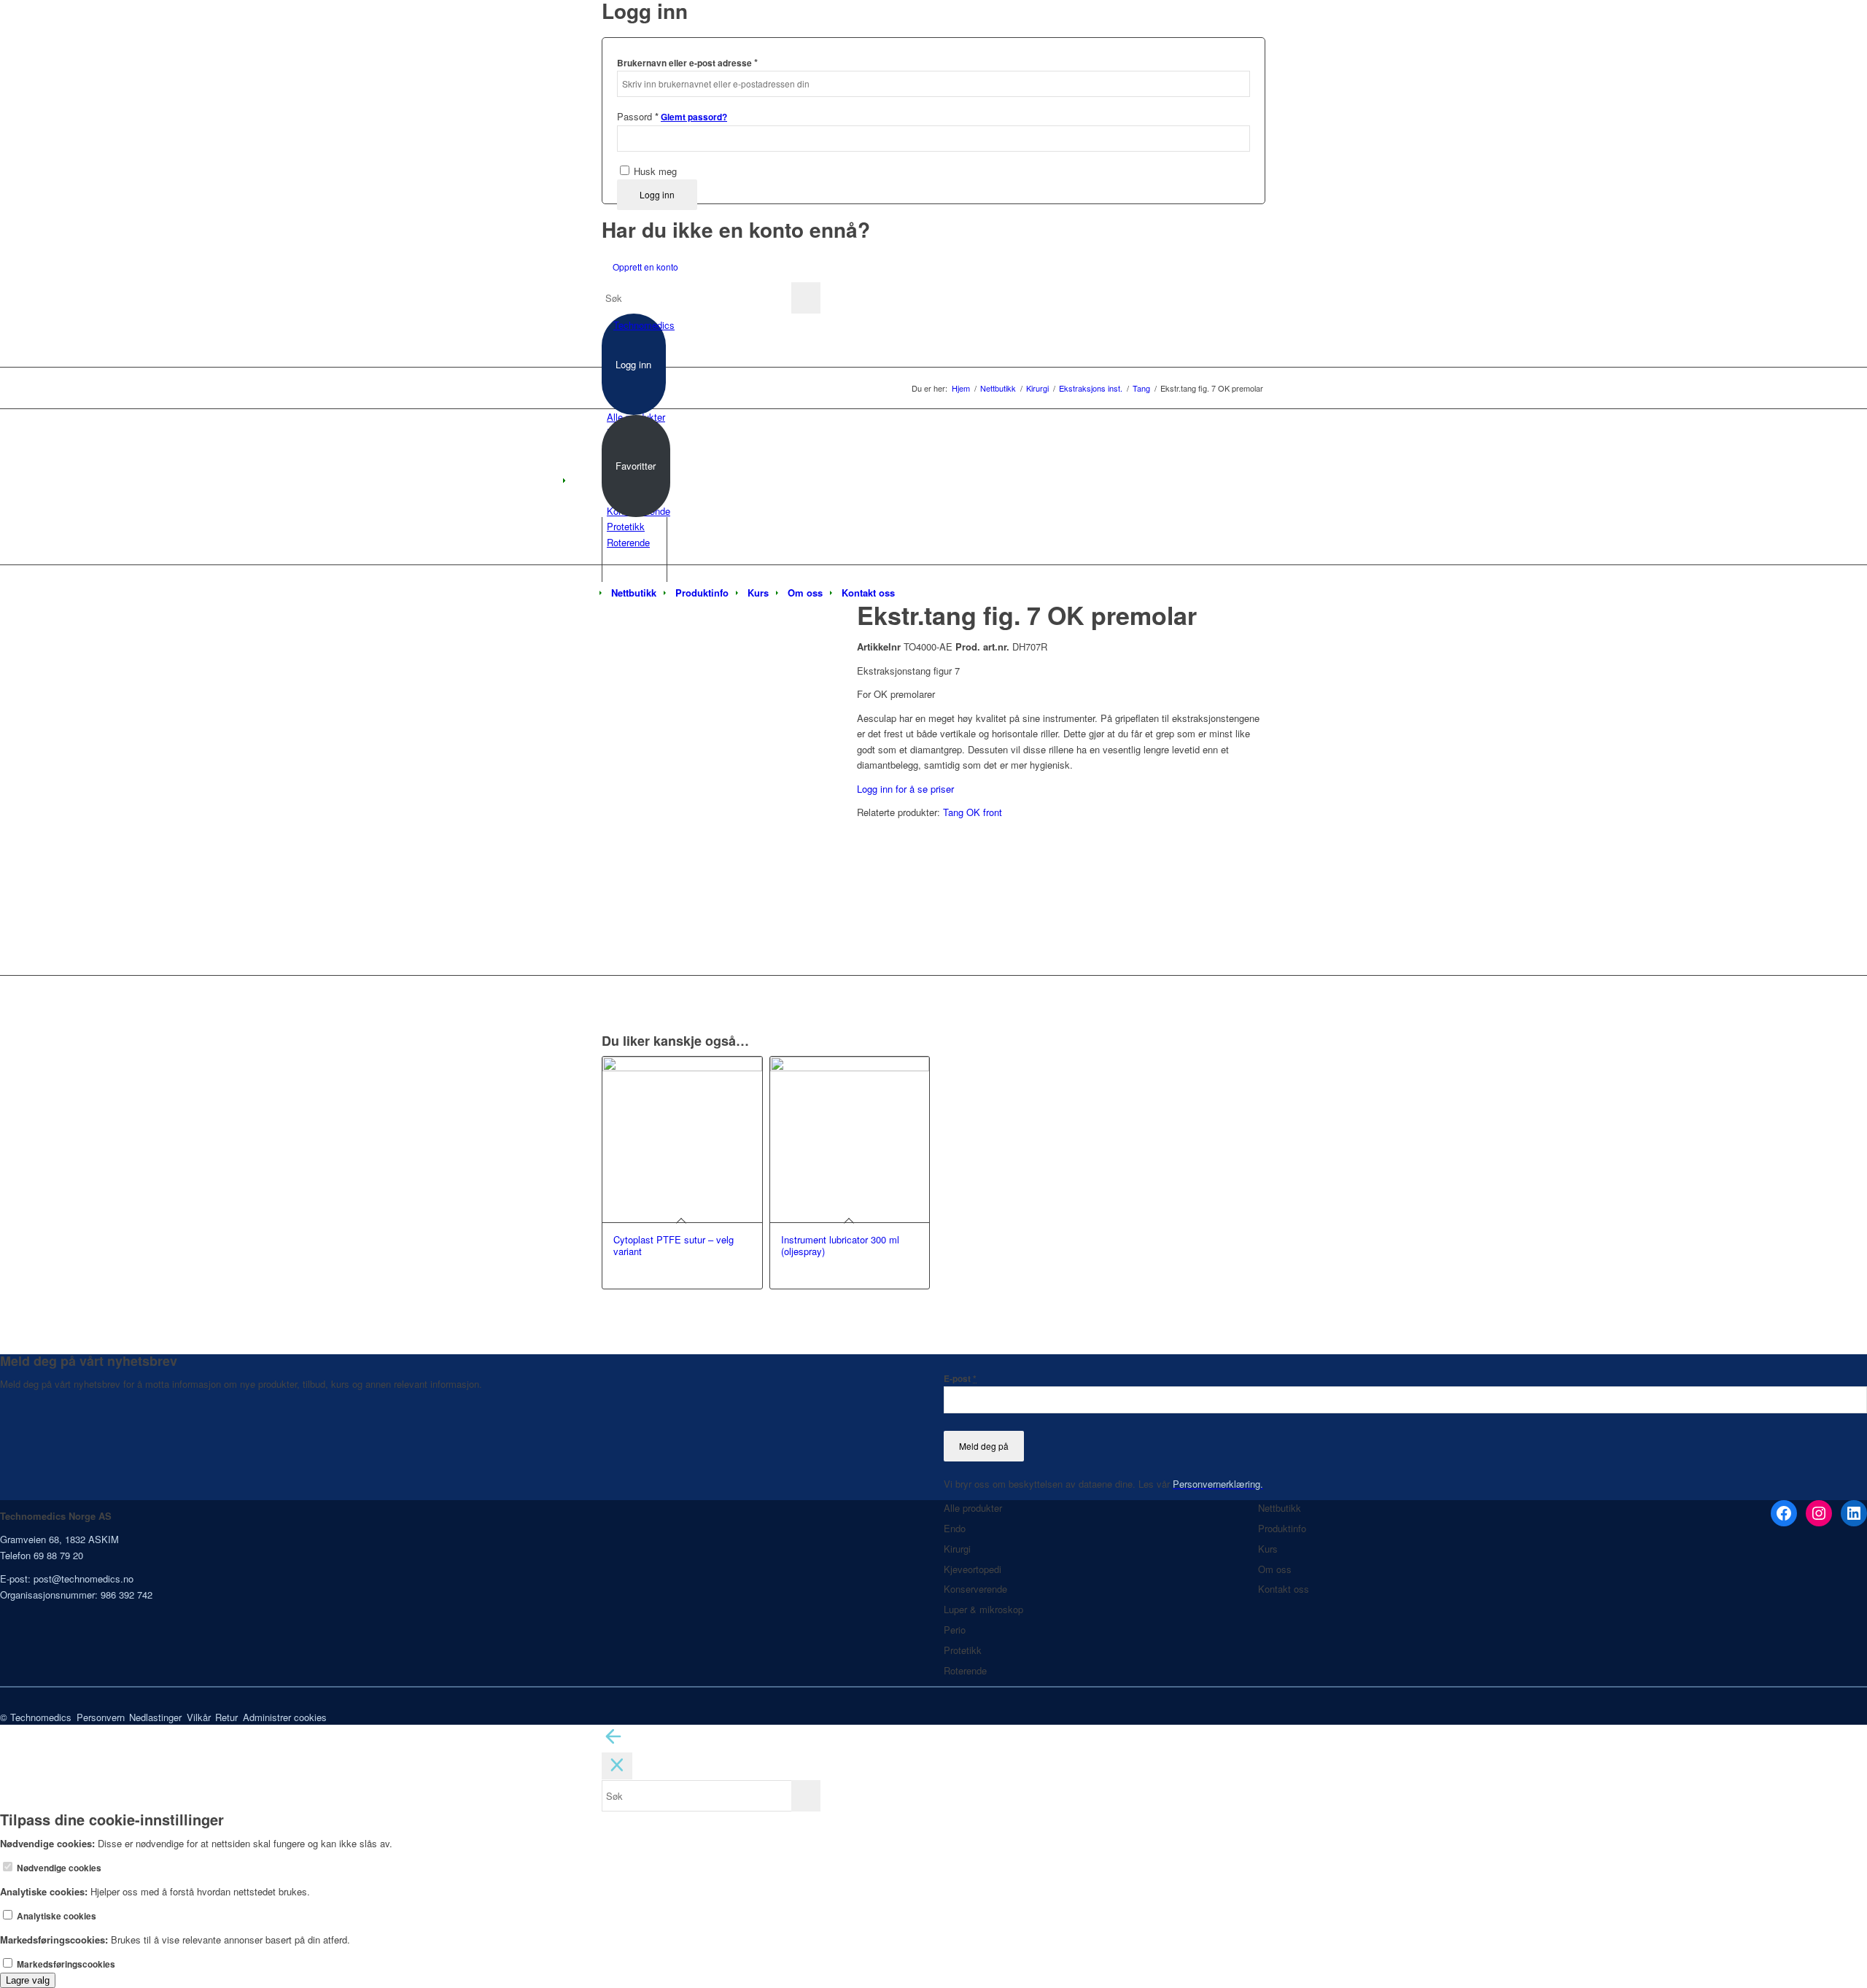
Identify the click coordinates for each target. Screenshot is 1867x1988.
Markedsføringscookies (65, 1964)
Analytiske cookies (55, 1916)
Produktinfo (1282, 1528)
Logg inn (657, 194)
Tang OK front (973, 812)
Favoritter (636, 466)
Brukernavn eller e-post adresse (687, 62)
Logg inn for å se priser (905, 789)
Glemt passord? (694, 117)
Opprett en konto (645, 267)
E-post (960, 1379)
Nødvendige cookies (58, 1868)
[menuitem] (634, 593)
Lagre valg (28, 1980)
